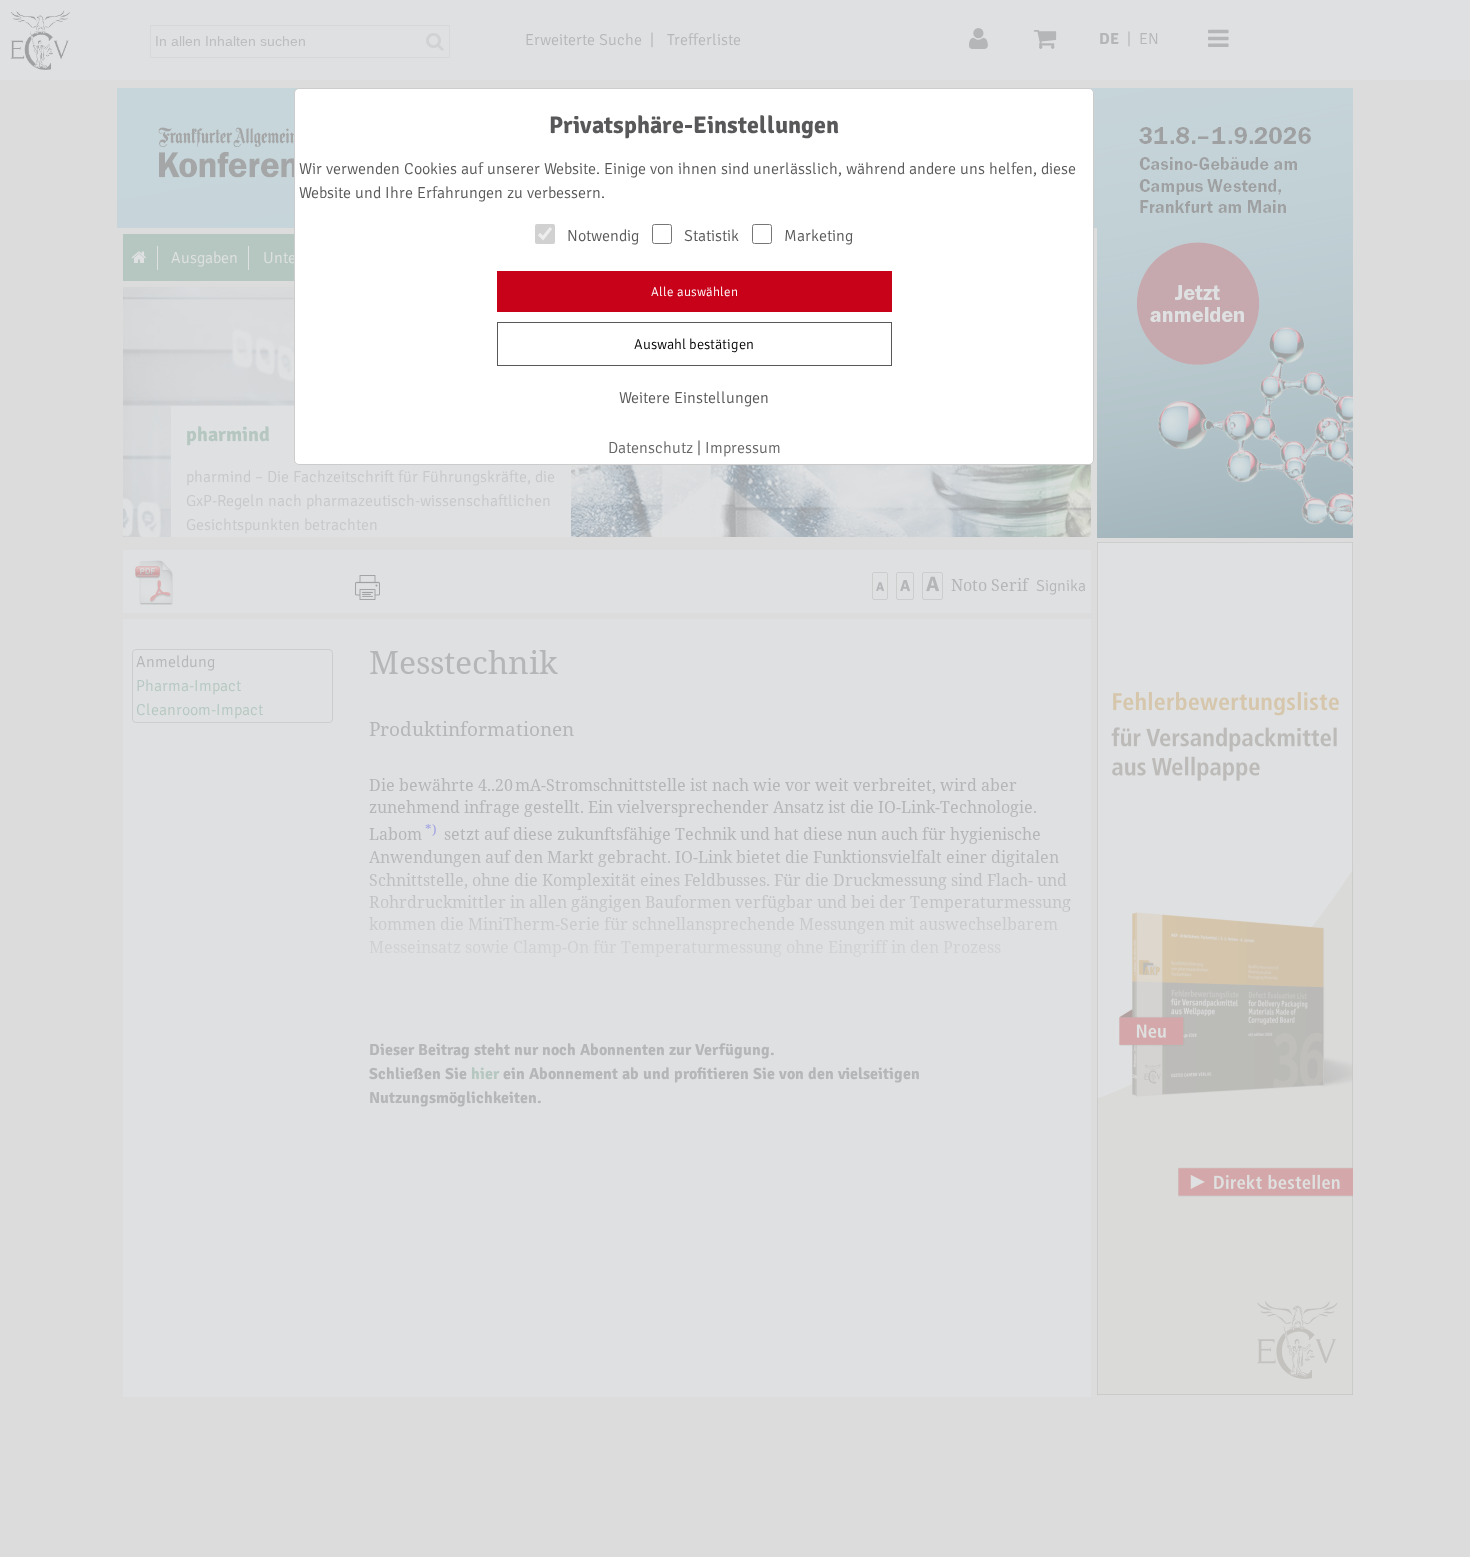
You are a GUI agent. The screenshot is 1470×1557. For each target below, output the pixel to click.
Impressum (743, 448)
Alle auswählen (694, 292)
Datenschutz (650, 448)
